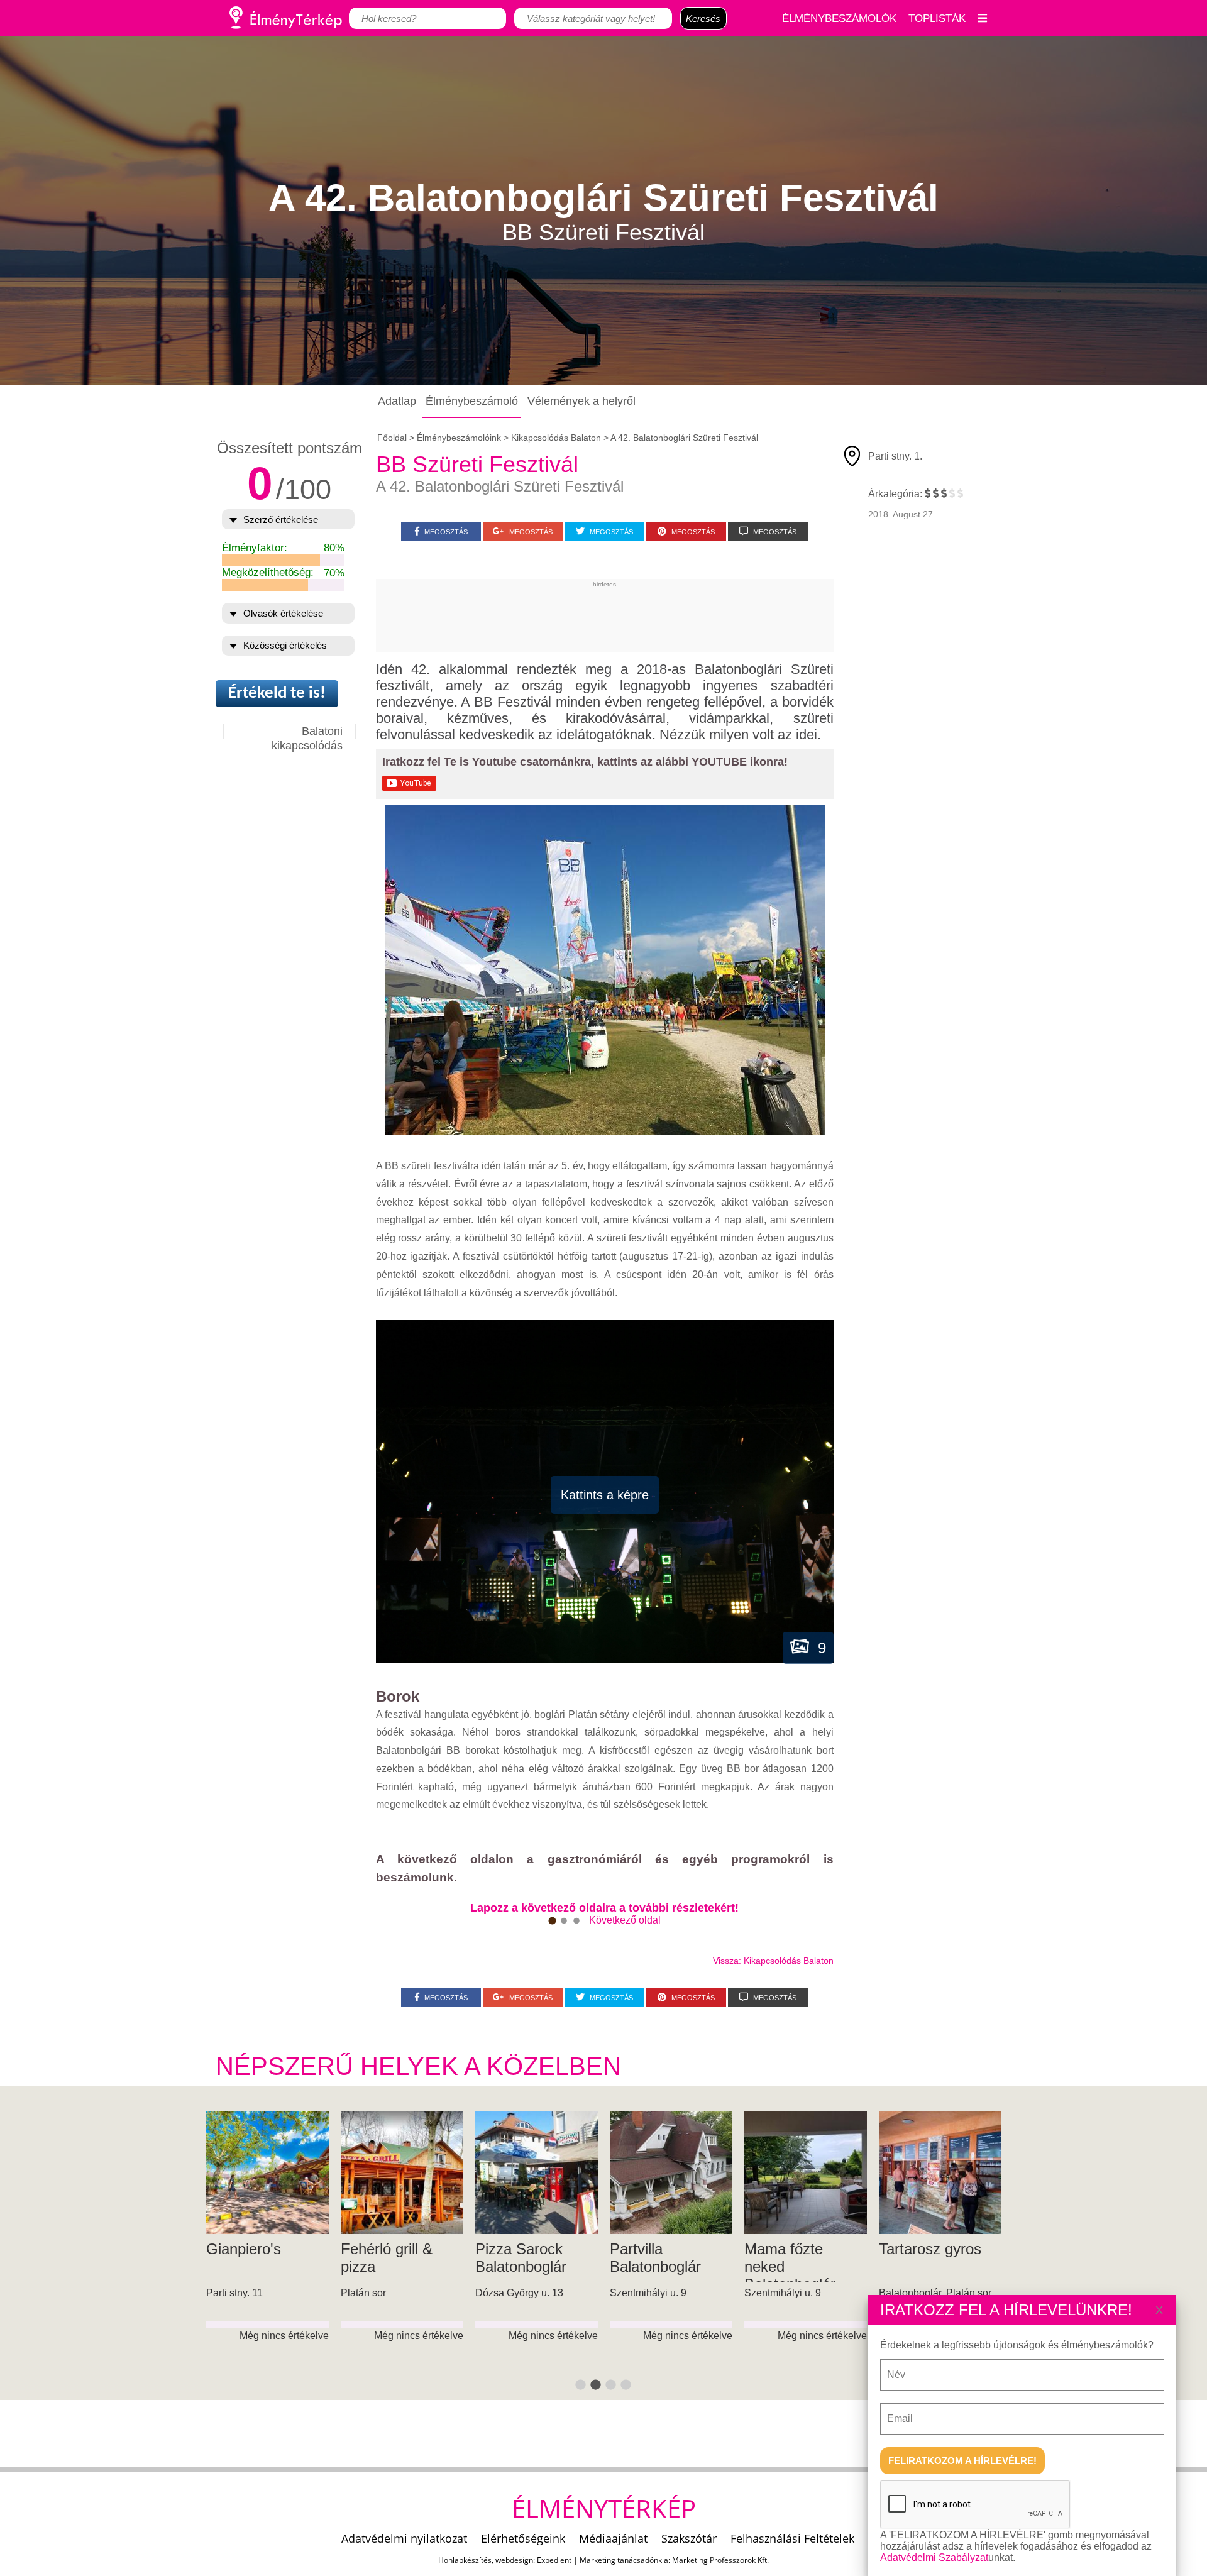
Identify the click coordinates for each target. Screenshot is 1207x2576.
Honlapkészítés (465, 2560)
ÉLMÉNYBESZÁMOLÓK (839, 18)
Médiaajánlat (613, 2538)
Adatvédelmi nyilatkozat (404, 2538)
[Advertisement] (605, 616)
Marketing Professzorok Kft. (720, 2560)
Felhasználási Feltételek (792, 2538)
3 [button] (611, 2386)
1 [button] (581, 2386)
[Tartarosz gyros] (537, 2173)
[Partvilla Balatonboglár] (267, 2173)
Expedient (554, 2560)
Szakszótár (689, 2538)
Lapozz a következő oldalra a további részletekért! (604, 1908)
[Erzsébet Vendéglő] (671, 2173)
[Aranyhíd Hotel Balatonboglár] (806, 2173)
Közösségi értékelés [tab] (285, 645)
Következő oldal (625, 1920)
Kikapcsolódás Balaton (556, 438)
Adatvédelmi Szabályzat (934, 2557)
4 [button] (626, 2386)
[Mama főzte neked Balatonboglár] (402, 2173)
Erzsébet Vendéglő (641, 2258)
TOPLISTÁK (937, 18)
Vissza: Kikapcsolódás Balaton (773, 1961)
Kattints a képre (605, 1495)
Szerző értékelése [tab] (281, 520)
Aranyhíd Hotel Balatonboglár (794, 2258)
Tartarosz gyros (526, 2249)
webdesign (514, 2560)
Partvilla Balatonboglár (252, 2258)
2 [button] (596, 2386)
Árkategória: (895, 494)
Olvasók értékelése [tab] (283, 613)
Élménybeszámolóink (459, 438)
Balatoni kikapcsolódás (307, 732)
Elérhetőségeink (523, 2538)
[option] (268, 2256)
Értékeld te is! (277, 694)
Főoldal (392, 438)
